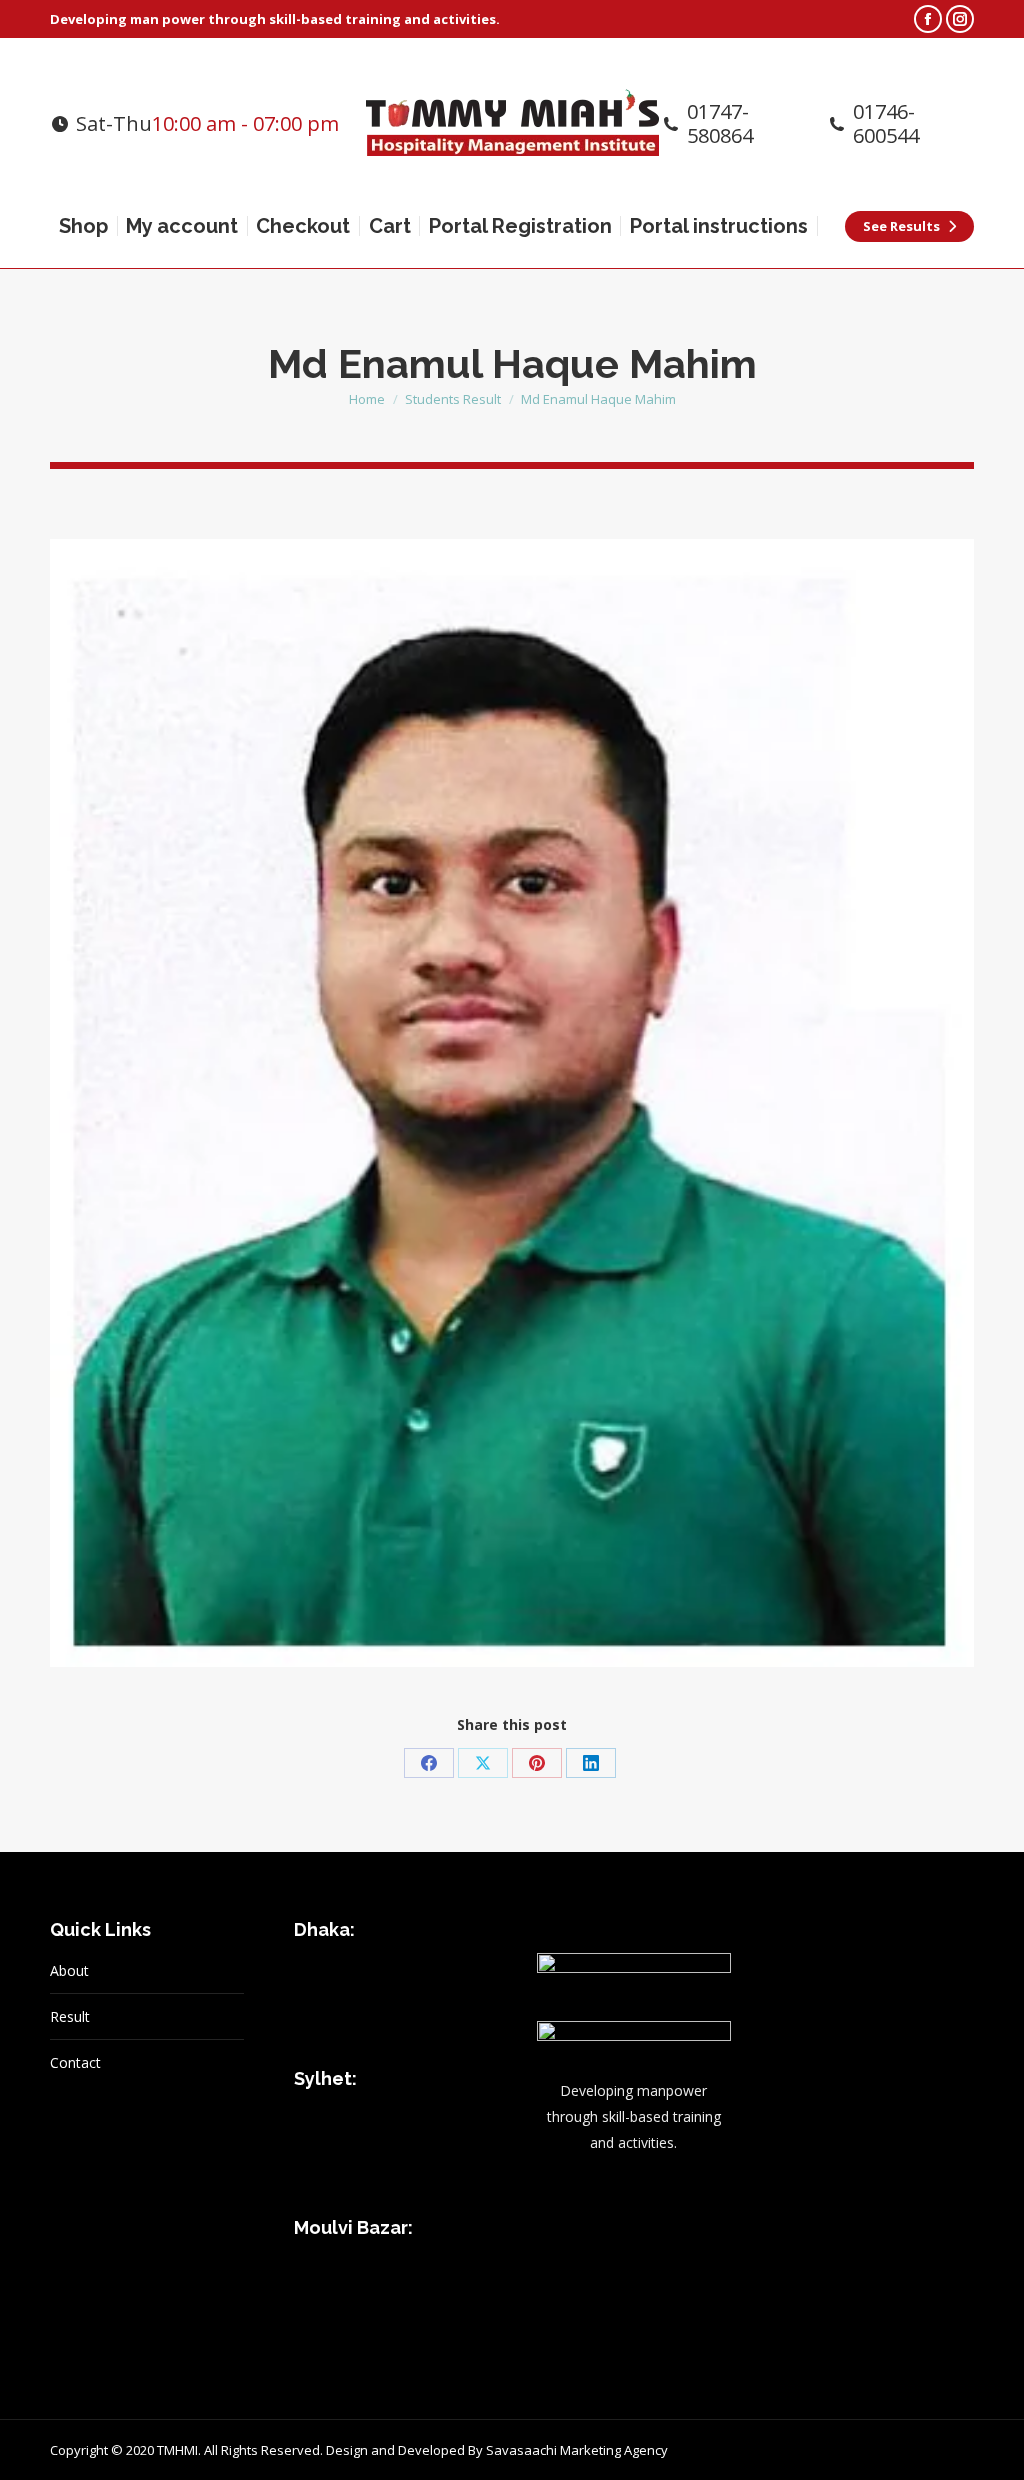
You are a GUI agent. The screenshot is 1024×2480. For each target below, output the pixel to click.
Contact (75, 2062)
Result (70, 2016)
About (69, 1970)
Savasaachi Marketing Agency (577, 2450)
